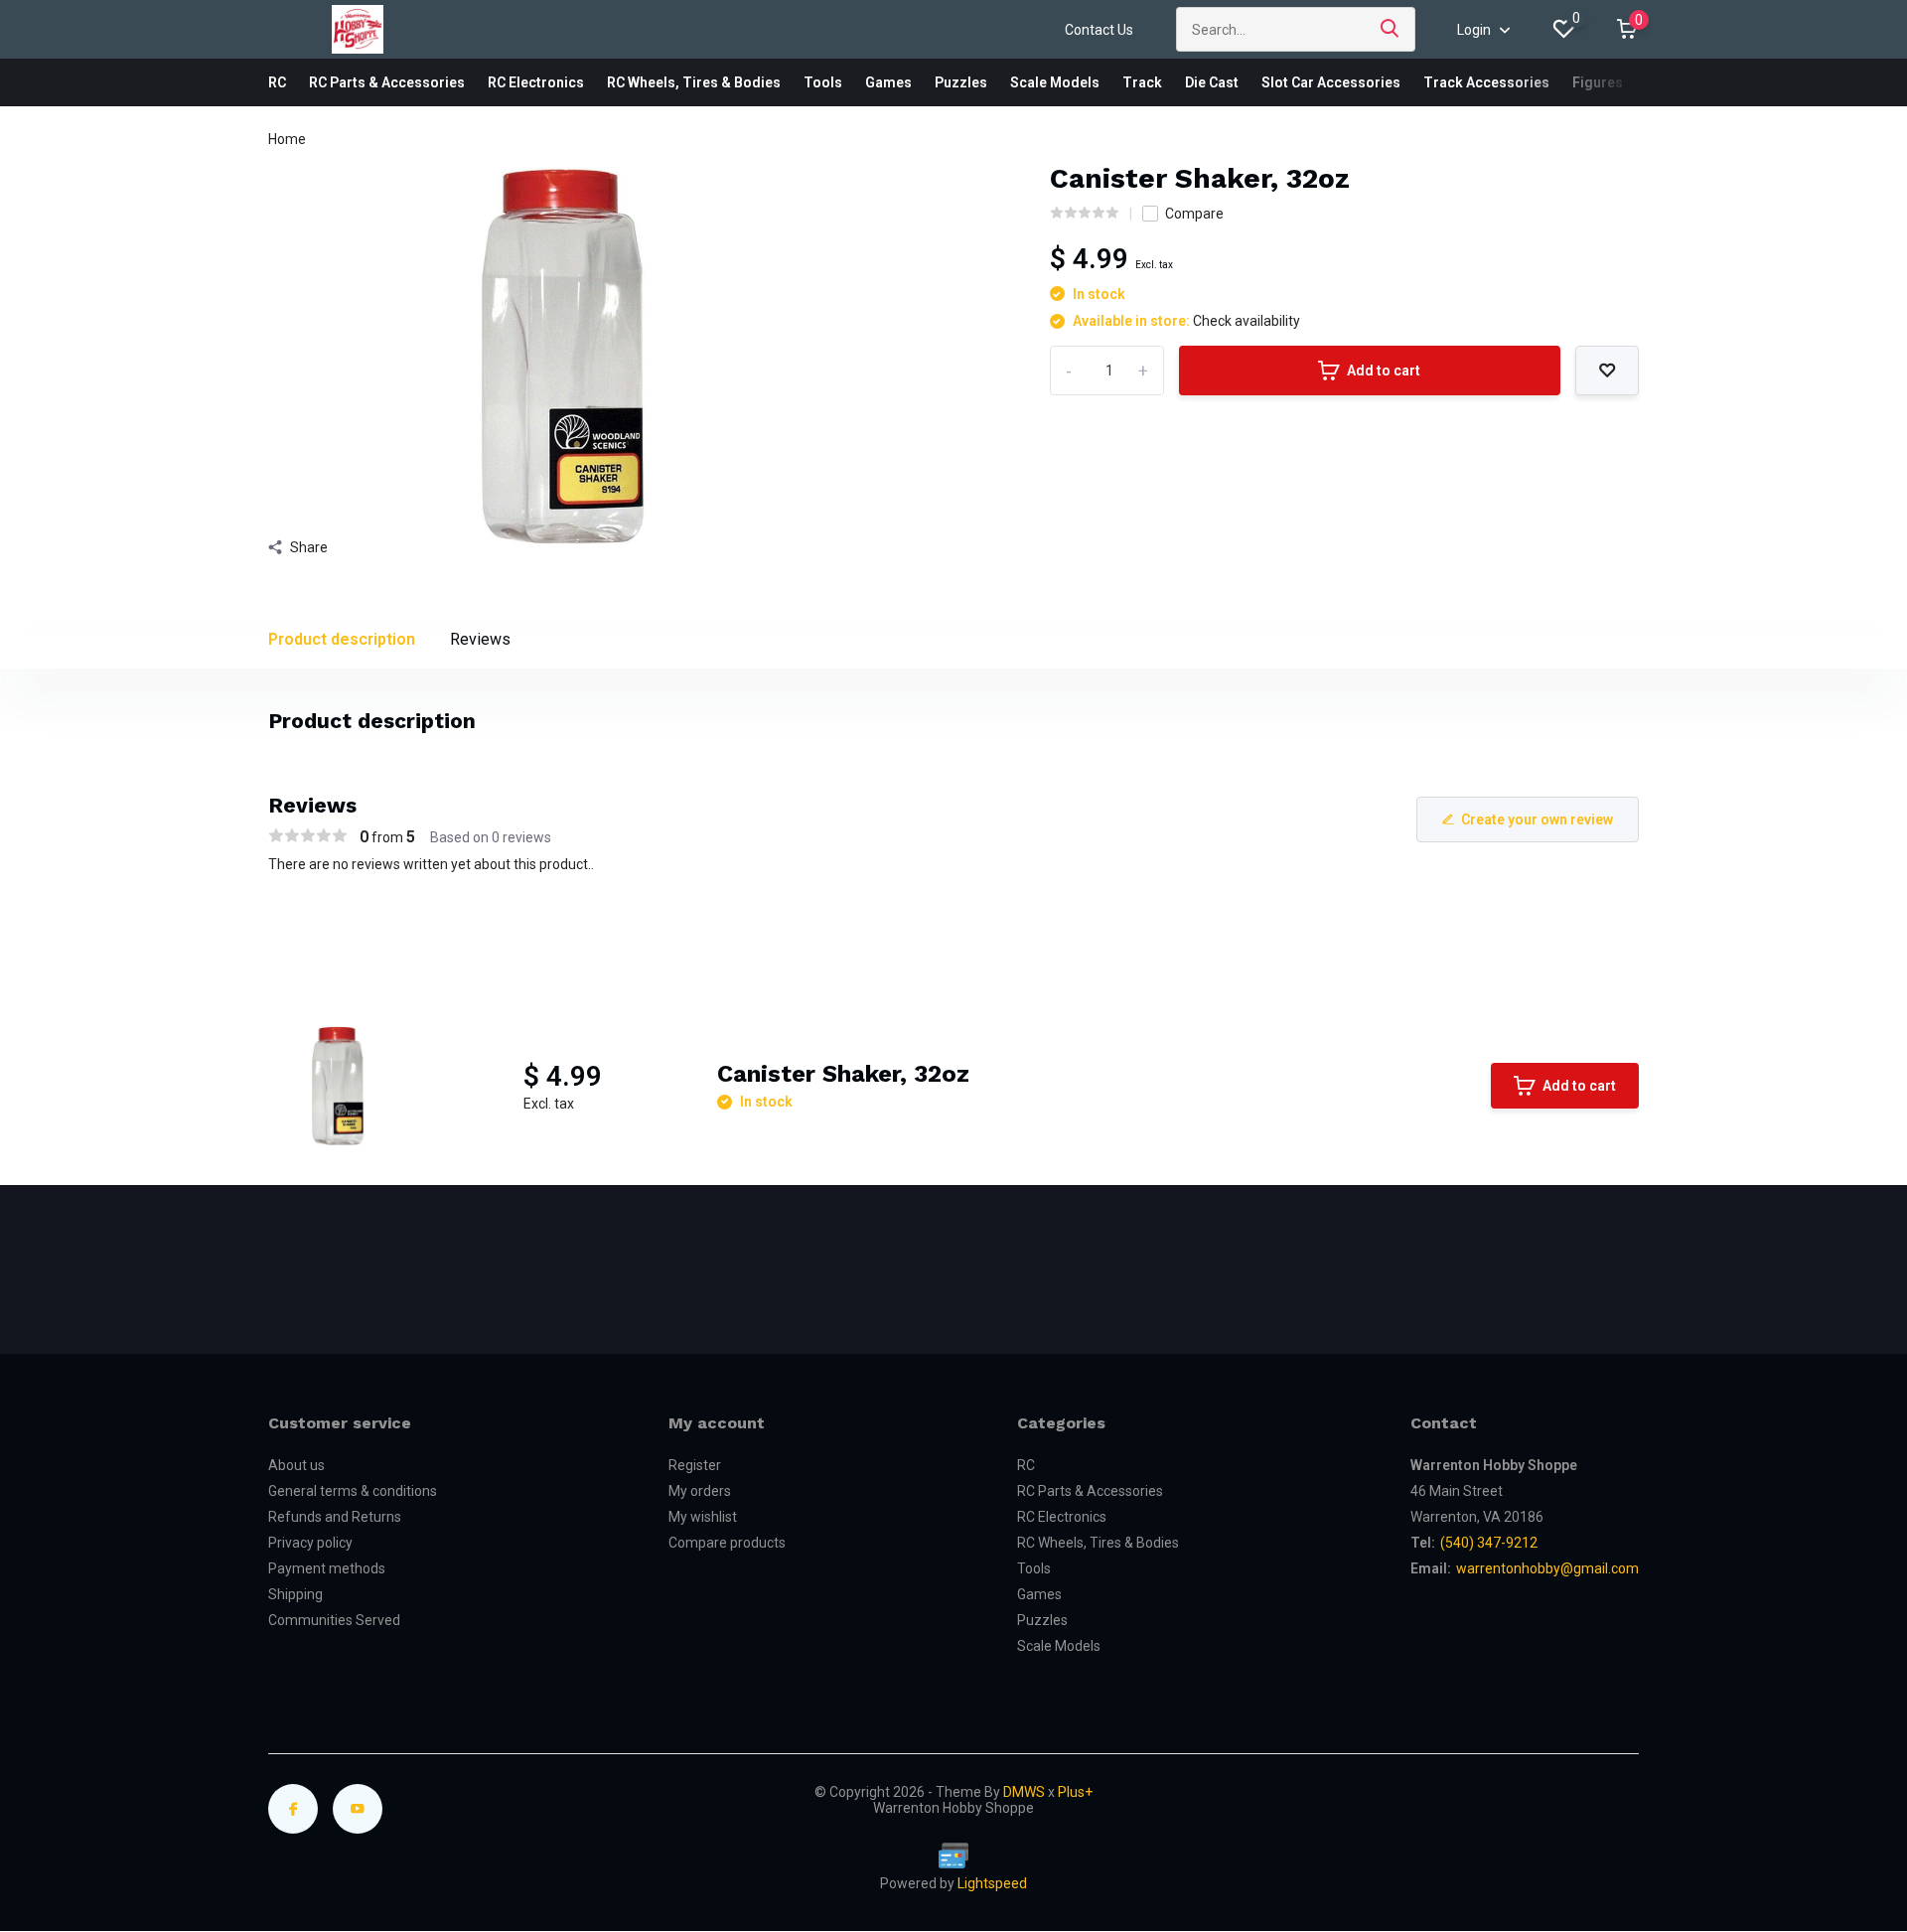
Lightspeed (992, 1883)
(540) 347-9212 (1489, 1543)
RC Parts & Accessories (387, 82)
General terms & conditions (353, 1491)
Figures (1598, 82)
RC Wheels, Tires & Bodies (694, 82)
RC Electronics (536, 82)
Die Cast (1212, 82)
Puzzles (961, 82)
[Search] (1391, 29)
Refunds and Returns (335, 1517)
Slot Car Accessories (1331, 82)
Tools (823, 82)
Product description (342, 639)
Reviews (480, 639)
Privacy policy (310, 1543)
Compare (1194, 214)
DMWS (1024, 1792)
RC (277, 82)
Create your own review (1537, 819)
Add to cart (1384, 371)
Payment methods (327, 1568)
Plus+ (1075, 1792)
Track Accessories (1486, 82)
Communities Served (334, 1620)
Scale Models (1055, 82)
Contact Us (1099, 30)
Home (287, 139)
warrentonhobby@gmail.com (1547, 1568)
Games (888, 82)
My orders (700, 1491)
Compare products (727, 1543)
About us (296, 1465)
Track (1142, 82)
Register (695, 1465)
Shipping (295, 1594)
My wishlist (703, 1517)
